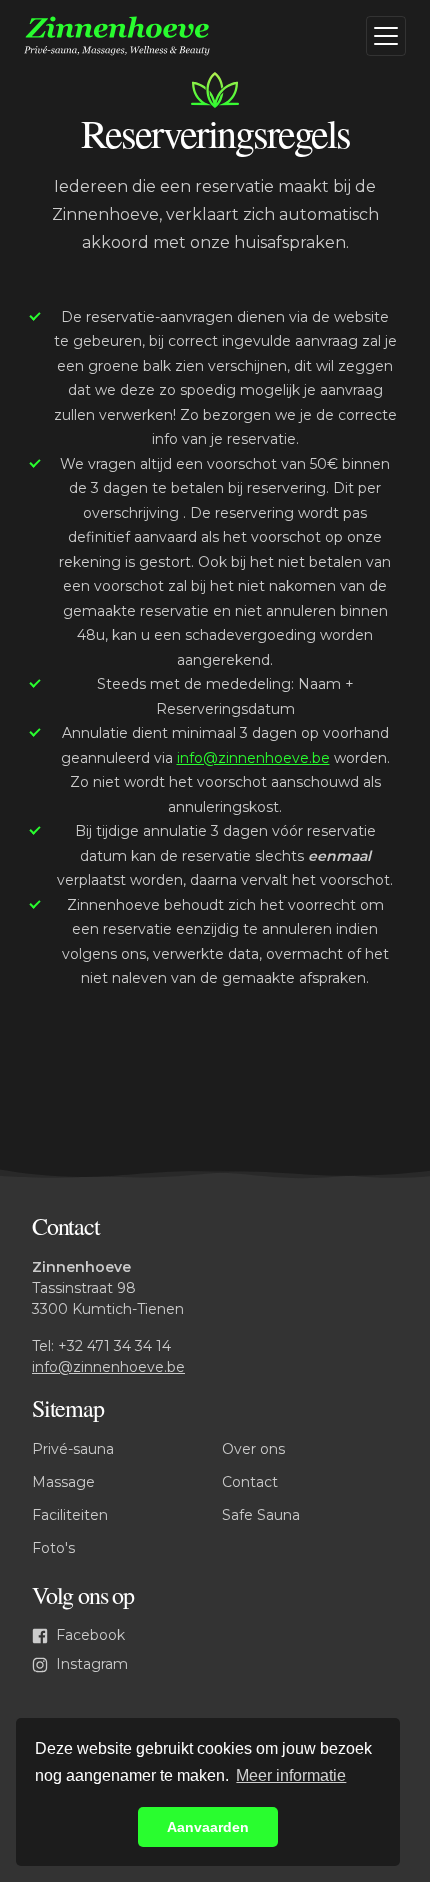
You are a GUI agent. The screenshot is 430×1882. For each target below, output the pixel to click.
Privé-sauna (73, 1449)
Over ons (253, 1449)
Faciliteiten (70, 1515)
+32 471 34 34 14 (114, 1346)
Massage (63, 1482)
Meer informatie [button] (291, 1775)
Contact (250, 1482)
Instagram (90, 1664)
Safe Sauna (261, 1515)
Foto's (53, 1548)
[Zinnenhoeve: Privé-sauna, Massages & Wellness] (136, 36)
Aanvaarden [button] (208, 1827)
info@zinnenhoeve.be (253, 758)
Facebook (88, 1635)
